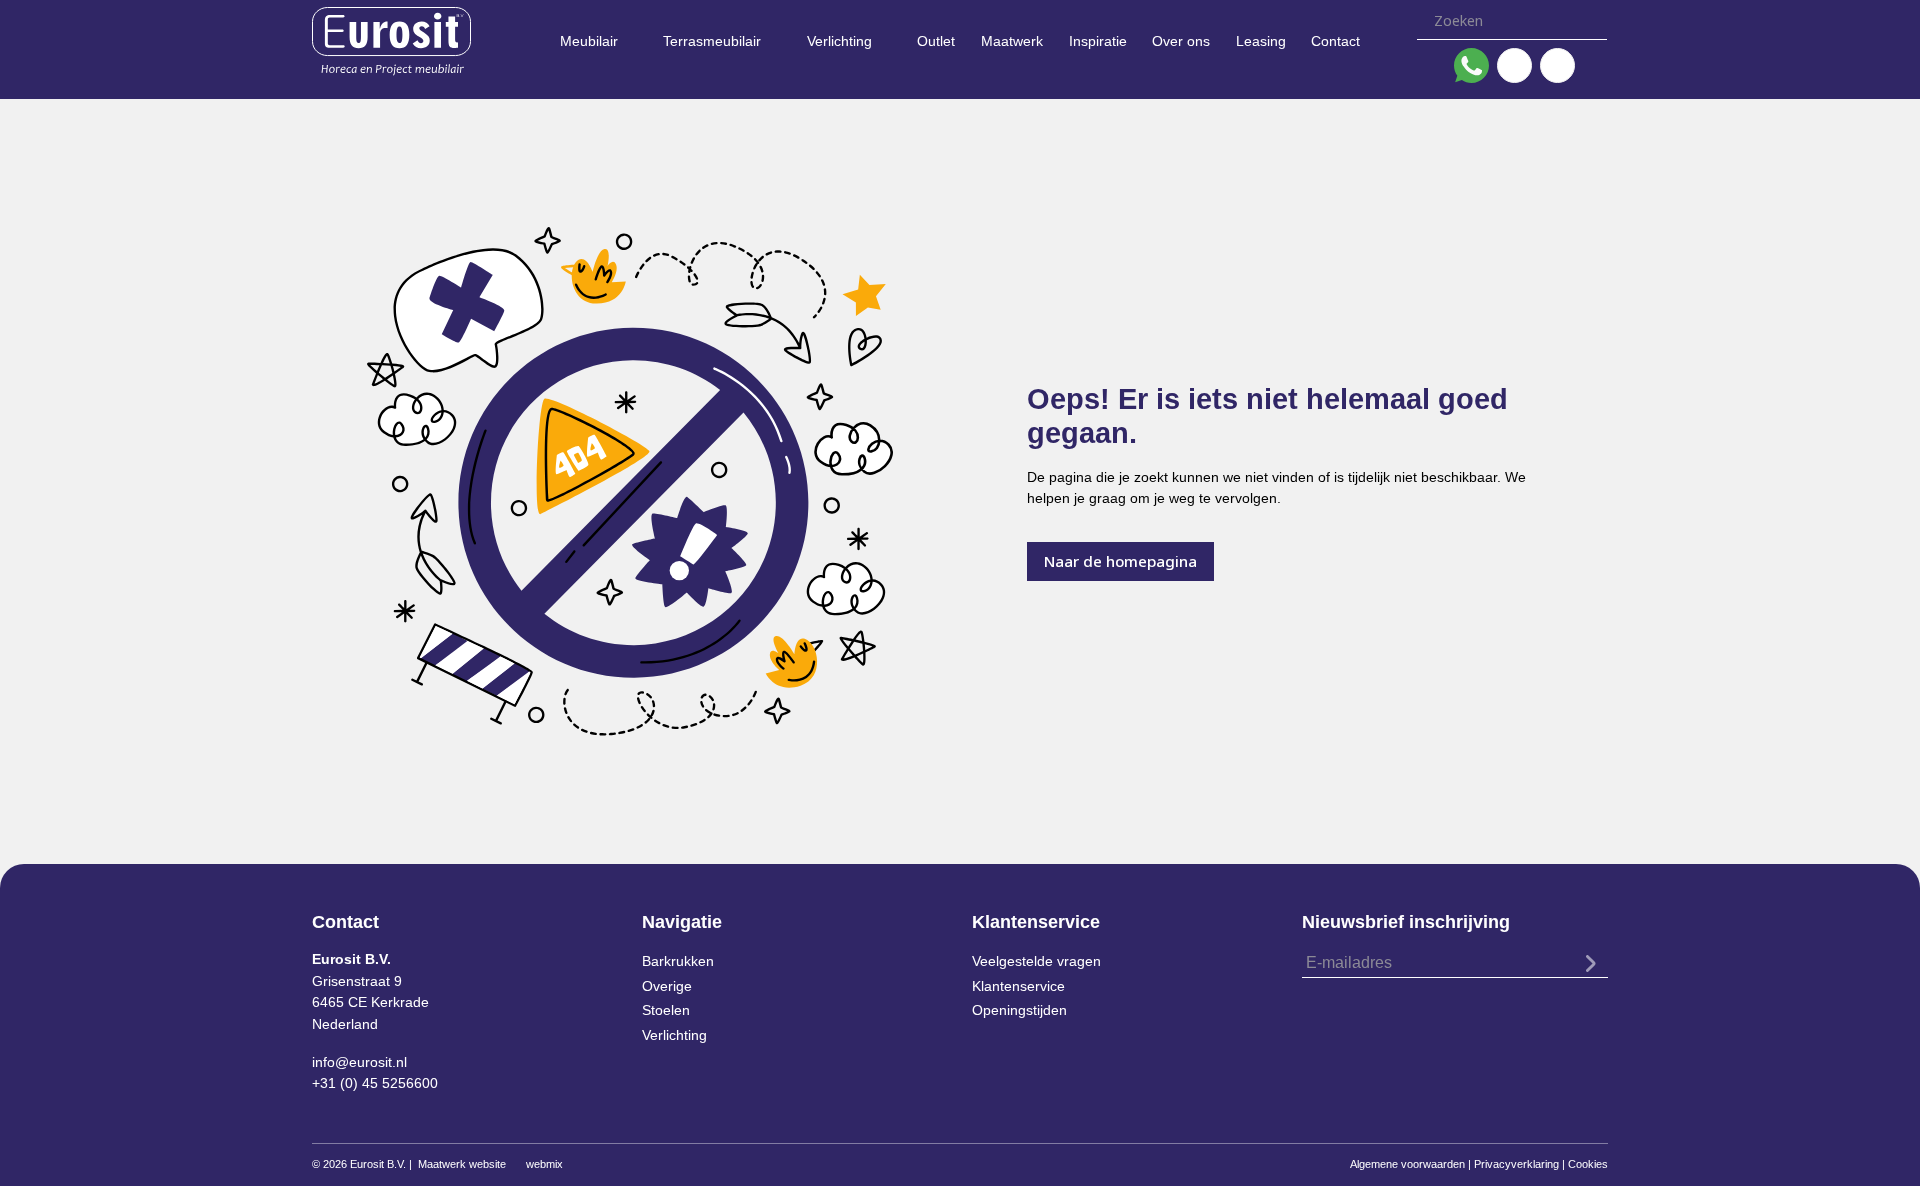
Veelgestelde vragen (1036, 961)
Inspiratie (1098, 41)
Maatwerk (1012, 41)
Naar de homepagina (1120, 561)
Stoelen (666, 1010)
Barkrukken (678, 961)
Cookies (1588, 1164)
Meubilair (589, 41)
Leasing (1261, 41)
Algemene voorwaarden (1407, 1164)
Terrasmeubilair (712, 41)
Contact (1335, 41)
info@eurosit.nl (359, 1062)
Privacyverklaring (1516, 1164)
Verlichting (839, 41)
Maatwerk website (462, 1164)
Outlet (936, 41)
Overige (667, 986)
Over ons (1181, 41)
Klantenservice (1018, 986)
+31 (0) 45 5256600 (375, 1083)
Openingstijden (1019, 1010)
